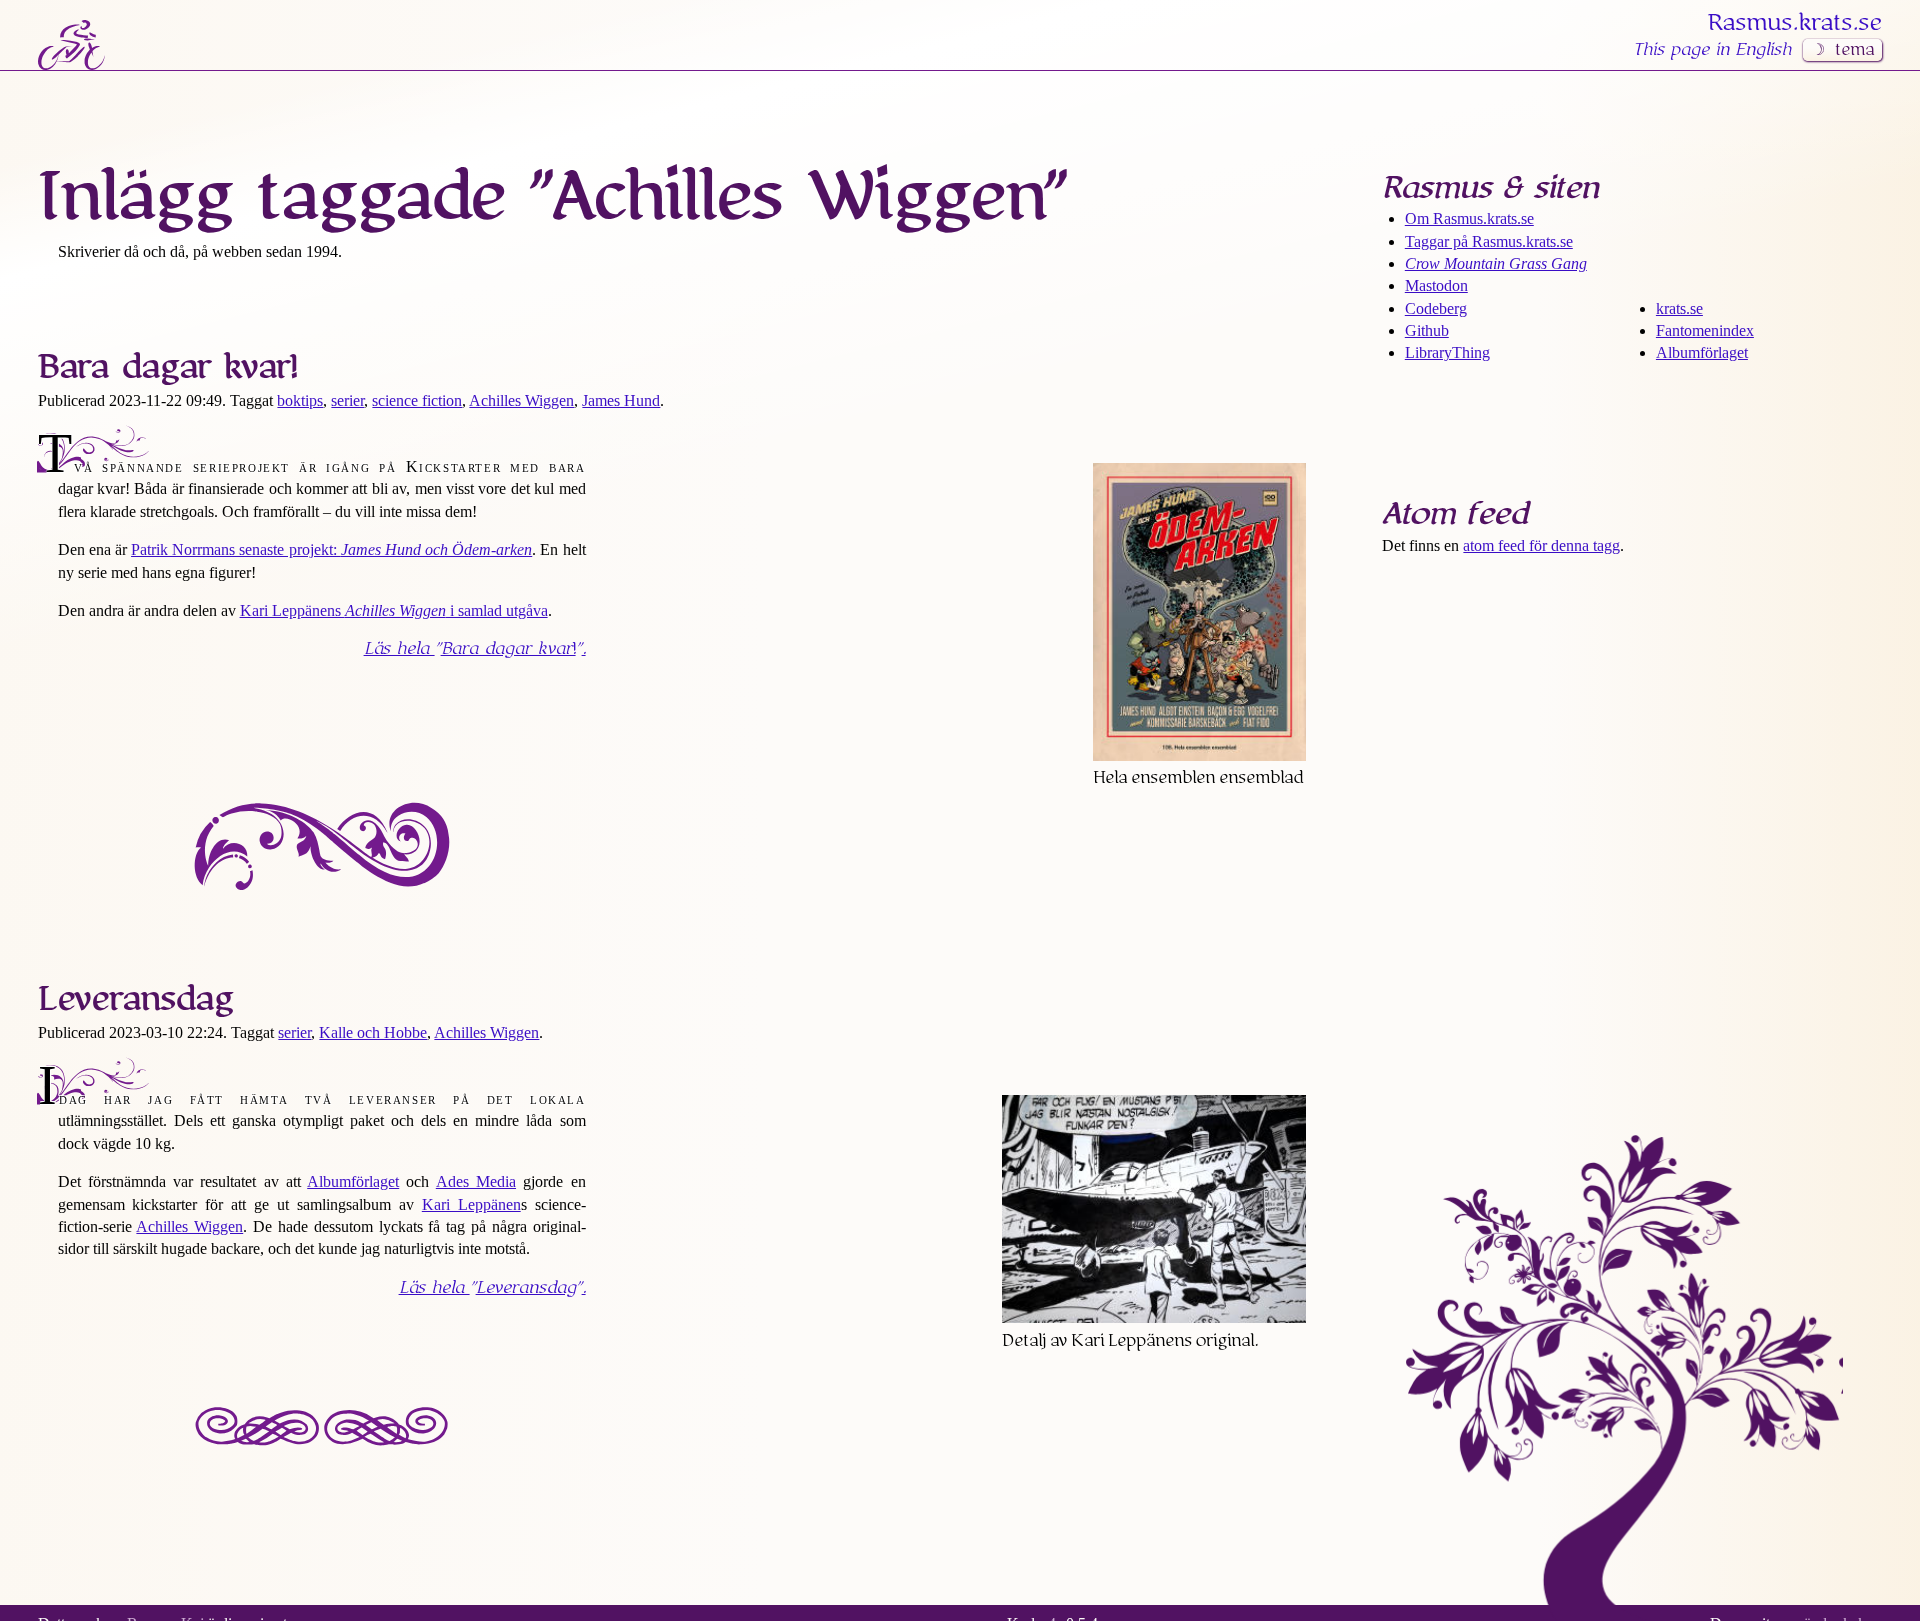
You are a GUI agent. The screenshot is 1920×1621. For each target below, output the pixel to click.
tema (1854, 50)
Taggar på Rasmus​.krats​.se (1489, 241)
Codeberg (1436, 308)
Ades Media (476, 1181)
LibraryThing (1447, 352)
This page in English (1712, 50)
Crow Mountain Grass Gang (1496, 263)
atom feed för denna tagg (1541, 545)
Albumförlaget (353, 1181)
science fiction (417, 400)
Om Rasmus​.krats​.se (1469, 218)
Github (1427, 330)
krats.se (1679, 308)
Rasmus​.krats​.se (1795, 23)
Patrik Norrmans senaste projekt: (331, 549)
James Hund (621, 400)
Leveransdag (135, 999)
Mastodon (1436, 285)
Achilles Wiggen (521, 400)
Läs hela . (475, 649)
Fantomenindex (1705, 330)
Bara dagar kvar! (168, 367)
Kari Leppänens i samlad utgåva (394, 610)
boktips (300, 400)
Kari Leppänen (471, 1204)
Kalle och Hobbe (373, 1032)
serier (347, 400)
